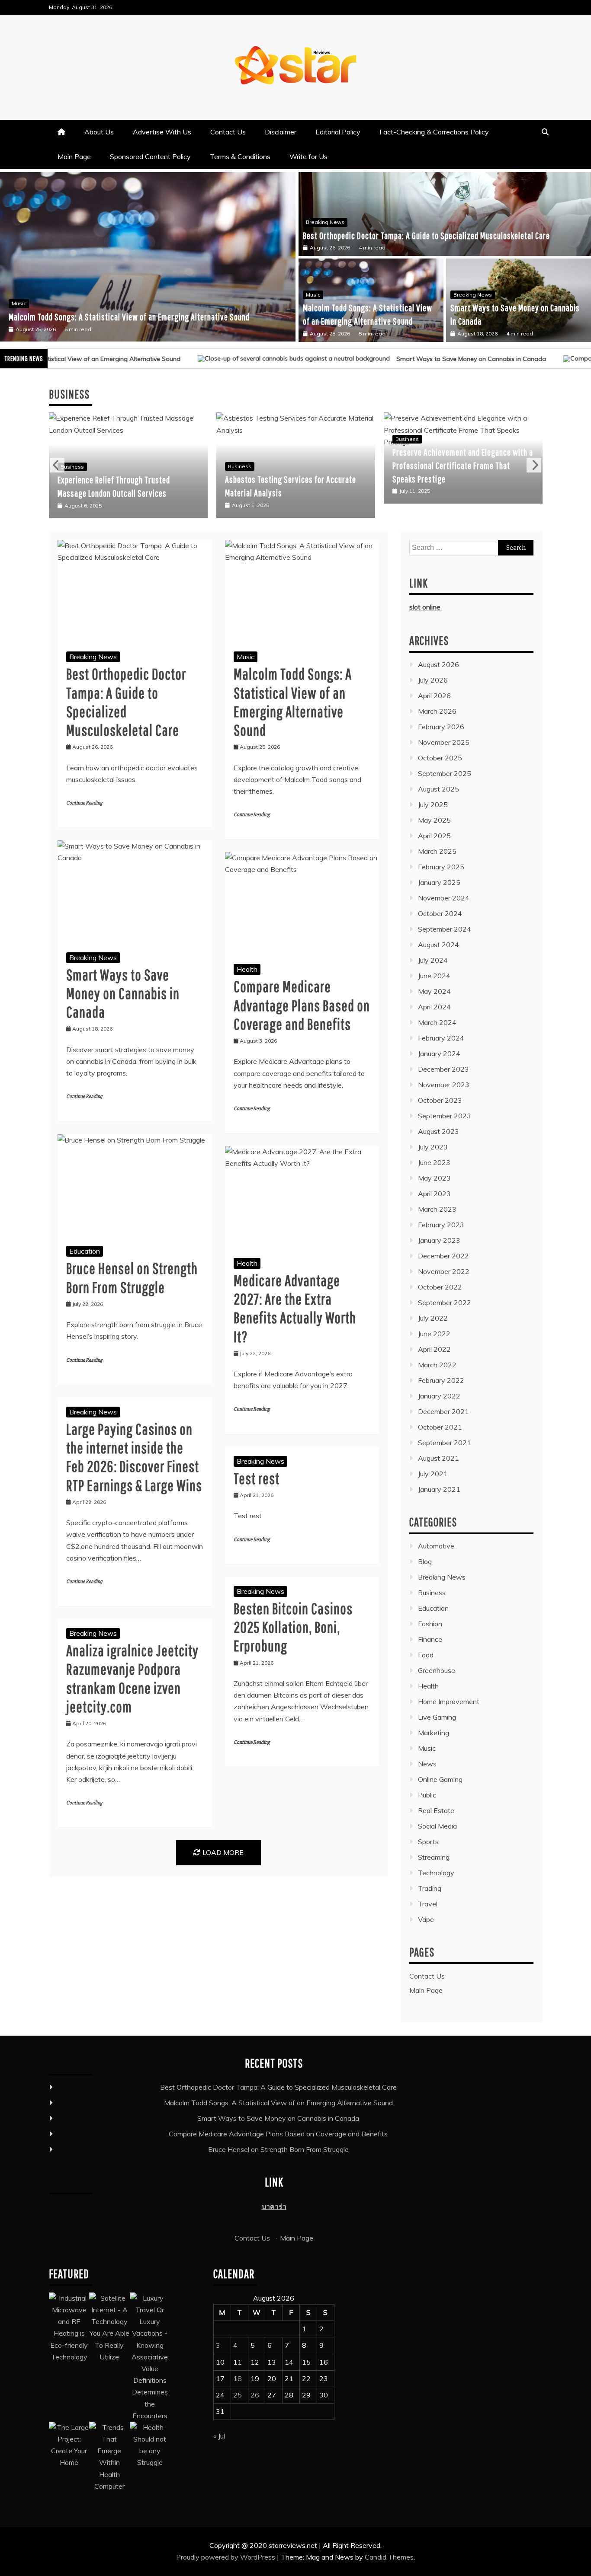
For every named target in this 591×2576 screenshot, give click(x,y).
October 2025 (440, 758)
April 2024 (434, 1007)
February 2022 (441, 1380)
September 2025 (445, 773)
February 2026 (441, 727)
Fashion (430, 1624)
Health (247, 969)
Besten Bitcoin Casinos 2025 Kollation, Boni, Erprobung (293, 1627)
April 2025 (434, 836)
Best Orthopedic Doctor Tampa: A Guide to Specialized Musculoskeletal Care (426, 235)
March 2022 (437, 1365)
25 (238, 2395)
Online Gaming (440, 1779)
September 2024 (445, 929)
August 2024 (438, 945)
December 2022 (443, 1256)
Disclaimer (281, 132)
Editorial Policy (338, 132)
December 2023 (443, 1069)
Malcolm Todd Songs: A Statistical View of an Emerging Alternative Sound (278, 2103)
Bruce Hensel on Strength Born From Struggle (278, 2149)
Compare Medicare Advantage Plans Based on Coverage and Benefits (302, 1005)
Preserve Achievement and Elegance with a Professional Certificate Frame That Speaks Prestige (295, 465)
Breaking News (31, 303)
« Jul (219, 2436)
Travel (428, 1904)
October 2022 (440, 1287)
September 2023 (445, 1116)
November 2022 (444, 1271)
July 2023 (433, 1147)
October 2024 (440, 913)
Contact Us (228, 132)
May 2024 (434, 991)
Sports (428, 1842)
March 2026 (437, 711)
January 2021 (439, 1489)
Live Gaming (437, 1717)
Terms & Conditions (240, 156)
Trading (430, 1888)
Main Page (74, 156)
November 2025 (444, 742)
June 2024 (434, 976)
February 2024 (441, 1038)
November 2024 (444, 898)
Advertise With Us (162, 132)
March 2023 (437, 1209)
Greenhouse (437, 1670)
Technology (436, 1873)
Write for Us (308, 156)
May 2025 (434, 820)
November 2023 (444, 1085)
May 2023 (434, 1178)
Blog (425, 1561)
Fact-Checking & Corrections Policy (434, 132)
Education (85, 1251)
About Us (99, 132)
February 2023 (441, 1225)
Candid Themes (389, 2557)
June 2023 (434, 1162)
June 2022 (434, 1334)
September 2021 (445, 1443)
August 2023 (438, 1131)
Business (72, 466)
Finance (430, 1639)
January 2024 (439, 1053)
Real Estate (436, 1810)
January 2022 (439, 1396)
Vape (426, 1919)
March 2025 (437, 851)
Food (426, 1655)
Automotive (436, 1546)
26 (255, 2395)
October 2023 (440, 1100)
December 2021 (443, 1411)
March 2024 (437, 1022)
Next (534, 465)
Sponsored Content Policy (150, 156)
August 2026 (438, 664)
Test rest (257, 1478)
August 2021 (438, 1458)
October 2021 (440, 1427)
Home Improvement (449, 1701)
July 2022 (433, 1318)
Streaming (434, 1857)
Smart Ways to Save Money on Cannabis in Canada (90, 317)
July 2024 (433, 960)
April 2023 (434, 1194)
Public (427, 1795)
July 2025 (433, 804)
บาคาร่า (274, 2206)
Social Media (437, 1826)
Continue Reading (84, 803)
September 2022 (445, 1302)
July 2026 (433, 680)
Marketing (434, 1733)
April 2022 (434, 1349)
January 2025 (439, 882)
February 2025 (441, 867)
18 (238, 2378)
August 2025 (438, 789)
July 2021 (433, 1474)
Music (313, 295)
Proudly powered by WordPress (226, 2557)
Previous (57, 465)
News (427, 1764)
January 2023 (439, 1240)
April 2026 (434, 696)
